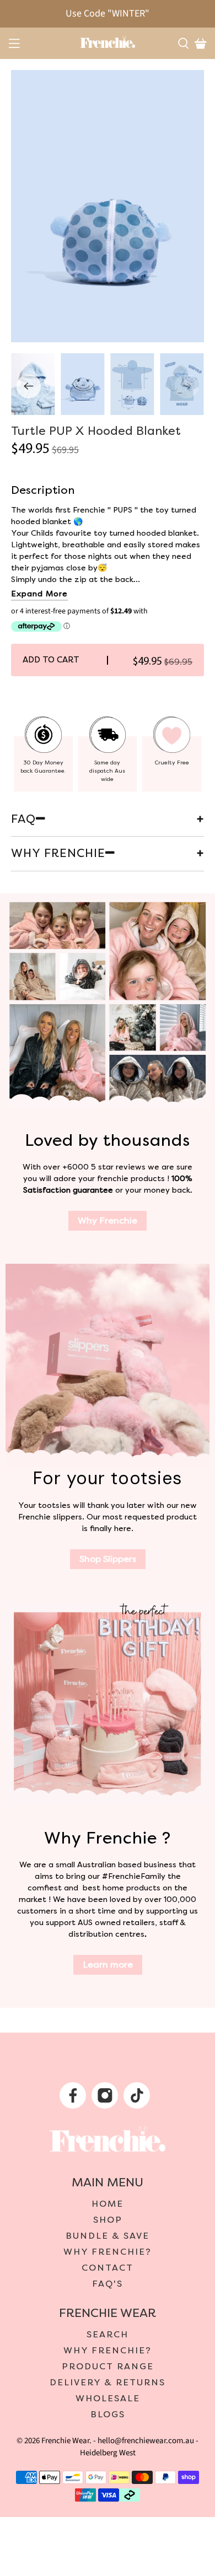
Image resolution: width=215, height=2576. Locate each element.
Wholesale (108, 2399)
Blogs (108, 2415)
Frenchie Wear (65, 2441)
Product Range (108, 2367)
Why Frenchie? (108, 2252)
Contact (108, 2268)
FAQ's (108, 2284)
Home (108, 2204)
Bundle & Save (108, 2236)
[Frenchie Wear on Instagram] (106, 2099)
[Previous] (29, 386)
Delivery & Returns (108, 2383)
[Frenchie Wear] (108, 42)
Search (108, 2335)
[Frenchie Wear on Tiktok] (138, 2099)
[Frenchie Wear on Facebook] (74, 2099)
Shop (108, 2220)
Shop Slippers (108, 1559)
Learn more (108, 1965)
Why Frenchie (108, 1221)
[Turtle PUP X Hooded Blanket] (108, 206)
